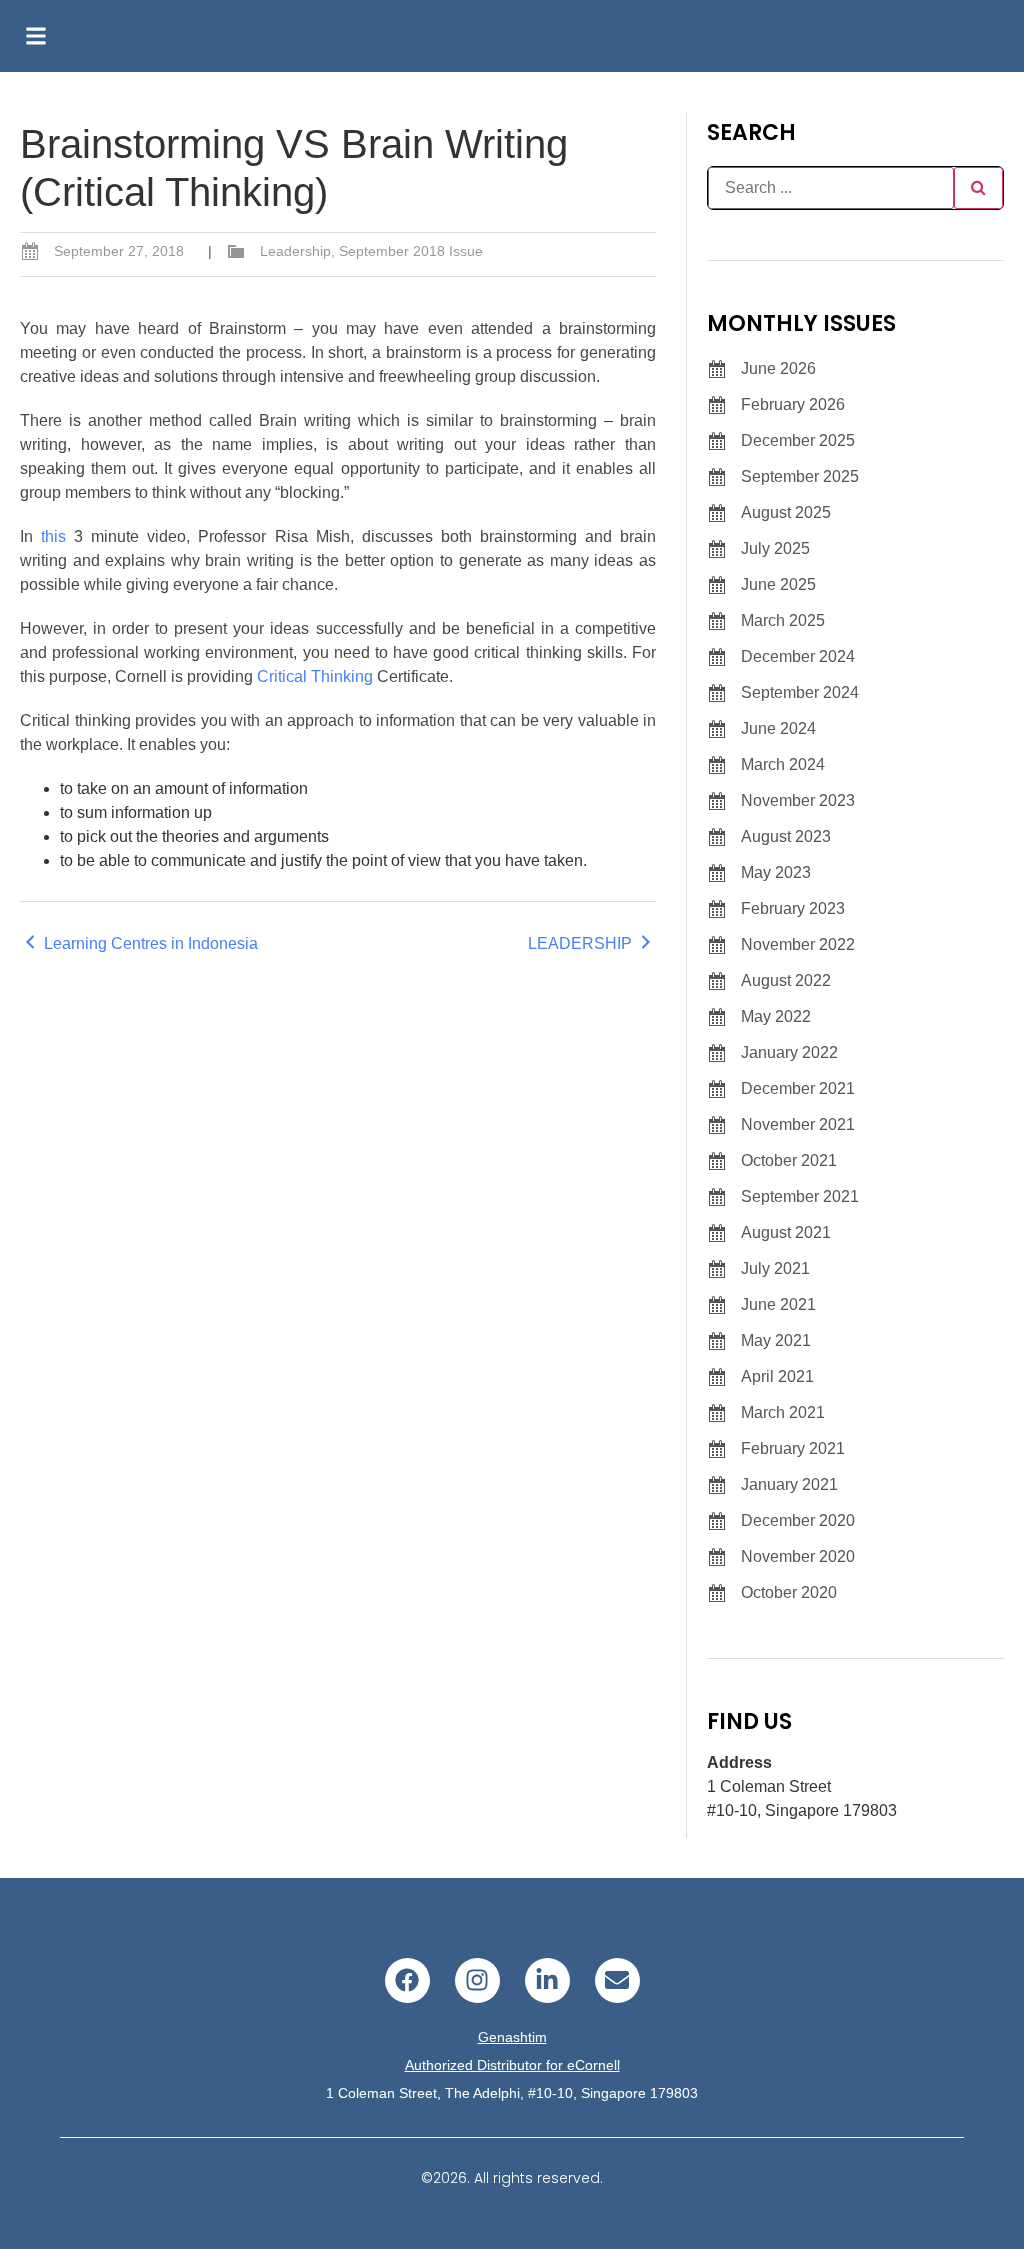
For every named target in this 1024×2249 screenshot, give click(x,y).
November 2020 (798, 1556)
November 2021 (798, 1124)
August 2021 (786, 1232)
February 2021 (793, 1448)
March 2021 (783, 1412)
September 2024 (800, 692)
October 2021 (789, 1160)
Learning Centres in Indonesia (149, 943)
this (53, 536)
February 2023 (793, 908)
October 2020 (789, 1592)
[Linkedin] (547, 1980)
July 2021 (775, 1268)
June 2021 (778, 1304)
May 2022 (776, 1016)
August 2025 (786, 512)
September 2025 (800, 476)
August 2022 (786, 980)
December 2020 (798, 1520)
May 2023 (776, 872)
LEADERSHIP (582, 943)
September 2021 (800, 1196)
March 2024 (783, 764)
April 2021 (777, 1376)
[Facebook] (407, 1980)
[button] (36, 36)
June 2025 (778, 584)
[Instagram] (477, 1980)
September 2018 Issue (411, 251)
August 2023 (786, 836)
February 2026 (793, 404)
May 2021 (776, 1340)
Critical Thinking (315, 676)
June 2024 (778, 728)
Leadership (295, 251)
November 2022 (798, 944)
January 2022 (789, 1052)
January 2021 (789, 1484)
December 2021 (798, 1088)
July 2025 (775, 548)
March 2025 (783, 620)
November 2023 (798, 800)
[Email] (617, 1980)
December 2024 (798, 656)
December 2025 (798, 440)
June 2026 (778, 368)
